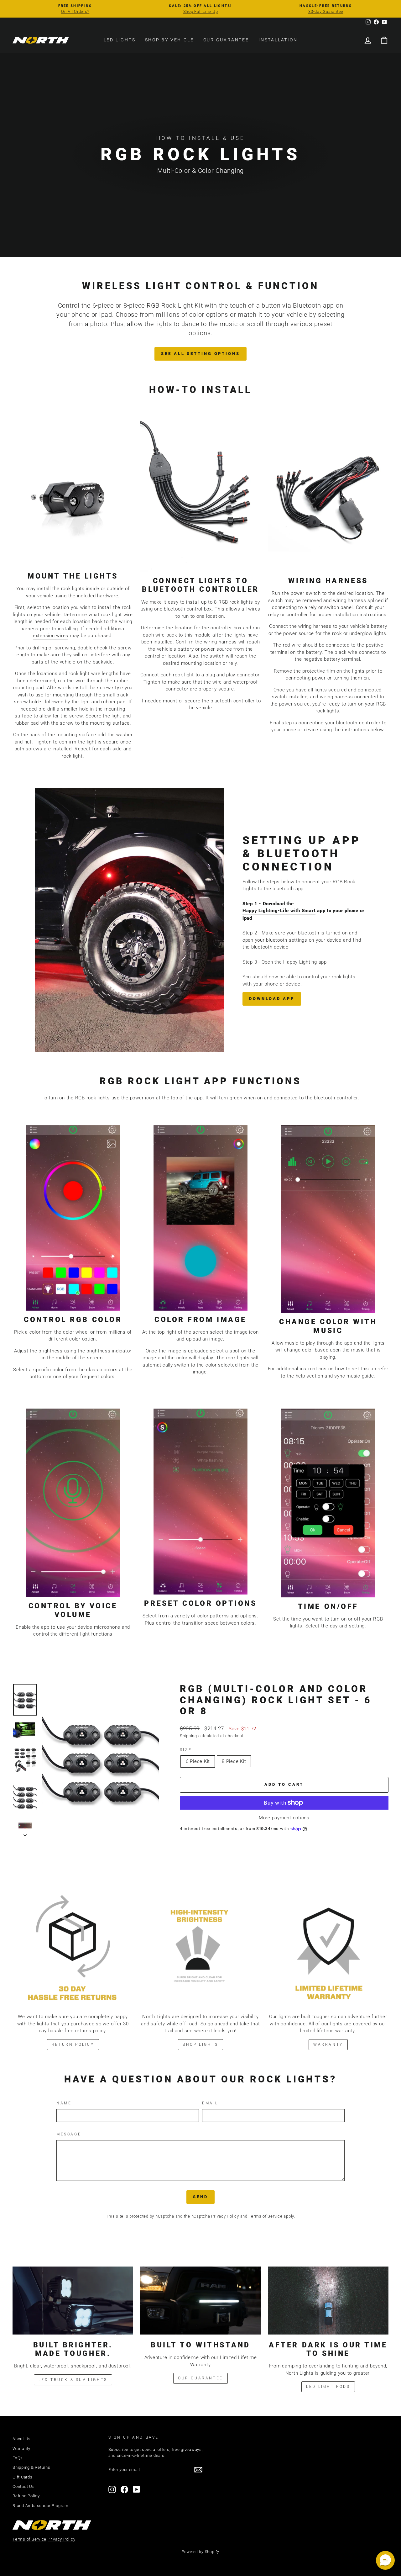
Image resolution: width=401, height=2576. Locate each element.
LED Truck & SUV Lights (73, 2380)
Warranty (328, 2044)
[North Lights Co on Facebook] (124, 2489)
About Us (22, 2439)
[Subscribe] (198, 2470)
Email (210, 2103)
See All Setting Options (200, 354)
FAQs (18, 2458)
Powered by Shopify (200, 2552)
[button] (385, 2560)
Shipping (188, 1736)
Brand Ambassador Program (41, 2506)
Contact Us (24, 2486)
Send (200, 2197)
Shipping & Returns (31, 2467)
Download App (272, 999)
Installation (278, 40)
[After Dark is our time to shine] (328, 2301)
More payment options (284, 1818)
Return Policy (73, 2044)
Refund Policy (26, 2496)
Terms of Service (266, 2216)
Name (64, 2103)
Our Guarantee (226, 40)
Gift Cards (23, 2477)
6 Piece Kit (198, 1761)
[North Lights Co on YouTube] (137, 2489)
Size (186, 1750)
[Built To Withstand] (200, 2301)
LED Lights (120, 40)
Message (69, 2134)
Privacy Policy (225, 2216)
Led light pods (328, 2387)
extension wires (51, 636)
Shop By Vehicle (169, 40)
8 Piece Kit (234, 1761)
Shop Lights (200, 2044)
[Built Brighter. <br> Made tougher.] (73, 2301)
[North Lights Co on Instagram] (112, 2489)
